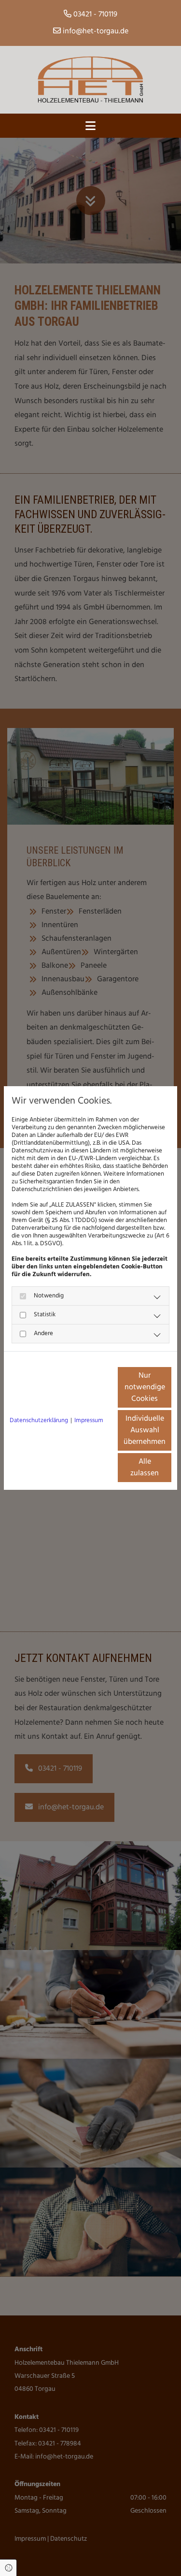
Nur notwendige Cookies (145, 1387)
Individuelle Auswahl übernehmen (145, 1430)
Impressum (89, 1421)
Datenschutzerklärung (39, 1421)
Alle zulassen (145, 1468)
